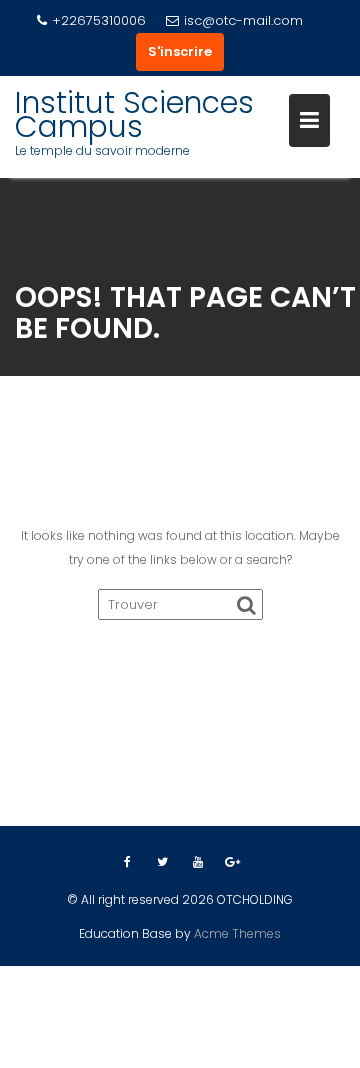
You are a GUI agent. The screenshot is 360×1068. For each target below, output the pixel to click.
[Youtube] (198, 862)
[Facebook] (128, 862)
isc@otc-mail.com (243, 20)
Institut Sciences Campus (134, 114)
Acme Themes (237, 933)
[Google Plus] (233, 862)
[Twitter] (163, 862)
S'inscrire (180, 51)
